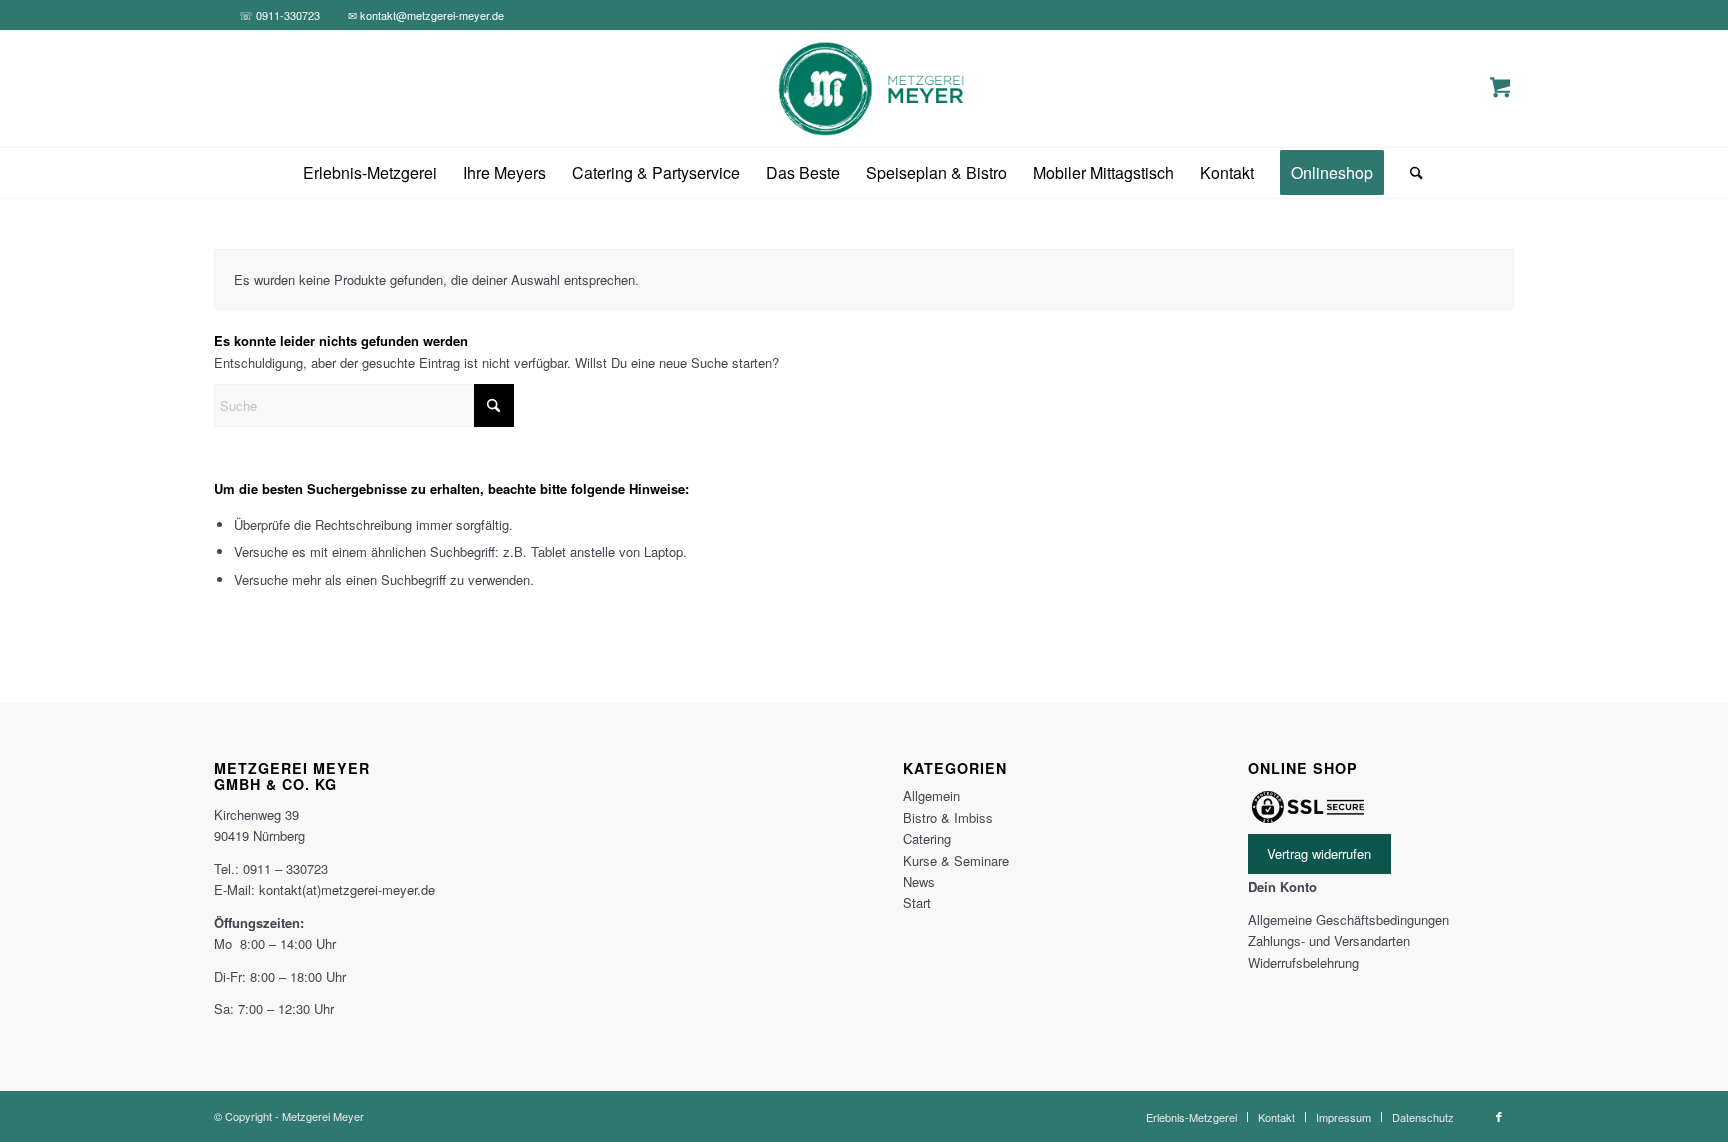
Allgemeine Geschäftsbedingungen (1348, 919)
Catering (927, 838)
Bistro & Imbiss (948, 817)
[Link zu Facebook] (1499, 1116)
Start (917, 902)
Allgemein (931, 795)
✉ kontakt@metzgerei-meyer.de (426, 15)
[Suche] (1410, 173)
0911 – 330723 (285, 868)
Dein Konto (1282, 886)
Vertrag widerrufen (1319, 854)
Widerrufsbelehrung (1303, 962)
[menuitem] (370, 173)
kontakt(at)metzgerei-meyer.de (347, 889)
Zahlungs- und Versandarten (1329, 940)
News (919, 881)
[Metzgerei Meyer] (864, 89)
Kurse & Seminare (956, 860)
